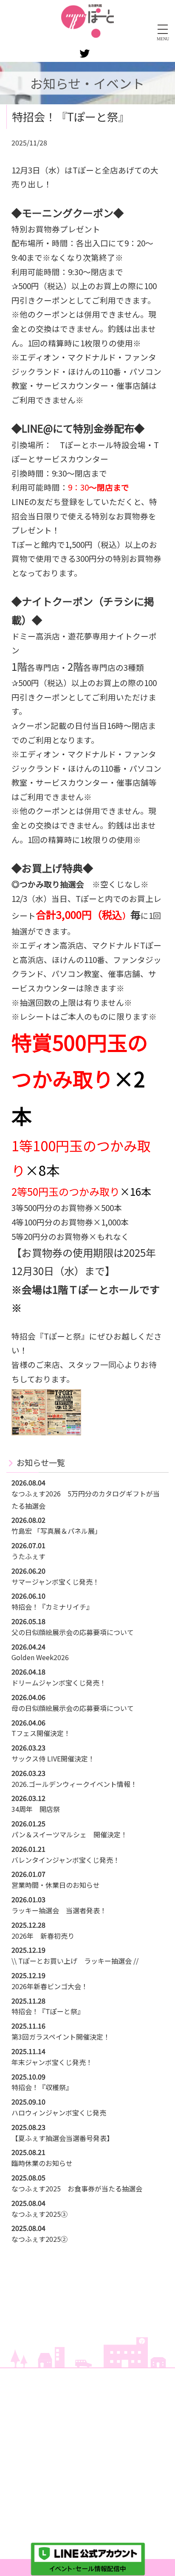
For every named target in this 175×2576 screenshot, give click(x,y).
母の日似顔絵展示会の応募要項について (73, 1708)
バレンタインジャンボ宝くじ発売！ (66, 1860)
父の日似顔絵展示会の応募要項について (73, 1632)
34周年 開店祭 (36, 1809)
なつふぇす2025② (40, 2239)
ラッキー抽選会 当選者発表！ (59, 1910)
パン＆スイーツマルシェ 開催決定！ (69, 1834)
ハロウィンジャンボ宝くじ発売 (59, 2113)
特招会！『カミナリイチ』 (52, 1607)
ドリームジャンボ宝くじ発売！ (59, 1683)
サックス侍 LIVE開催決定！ (53, 1758)
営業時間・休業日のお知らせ (56, 1885)
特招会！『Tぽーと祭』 (48, 2011)
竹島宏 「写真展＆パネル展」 (56, 1531)
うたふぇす (28, 1556)
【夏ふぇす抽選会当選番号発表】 (62, 2138)
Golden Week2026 (40, 1657)
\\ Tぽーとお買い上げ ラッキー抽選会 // (75, 1961)
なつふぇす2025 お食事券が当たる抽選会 (77, 2188)
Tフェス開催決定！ (41, 1733)
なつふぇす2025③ (40, 2214)
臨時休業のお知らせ (42, 2163)
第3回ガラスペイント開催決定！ (61, 2037)
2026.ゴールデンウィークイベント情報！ (74, 1784)
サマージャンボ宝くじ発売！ (55, 1582)
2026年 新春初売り (43, 1936)
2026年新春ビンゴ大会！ (50, 1986)
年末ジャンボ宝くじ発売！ (52, 2062)
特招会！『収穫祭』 (42, 2087)
